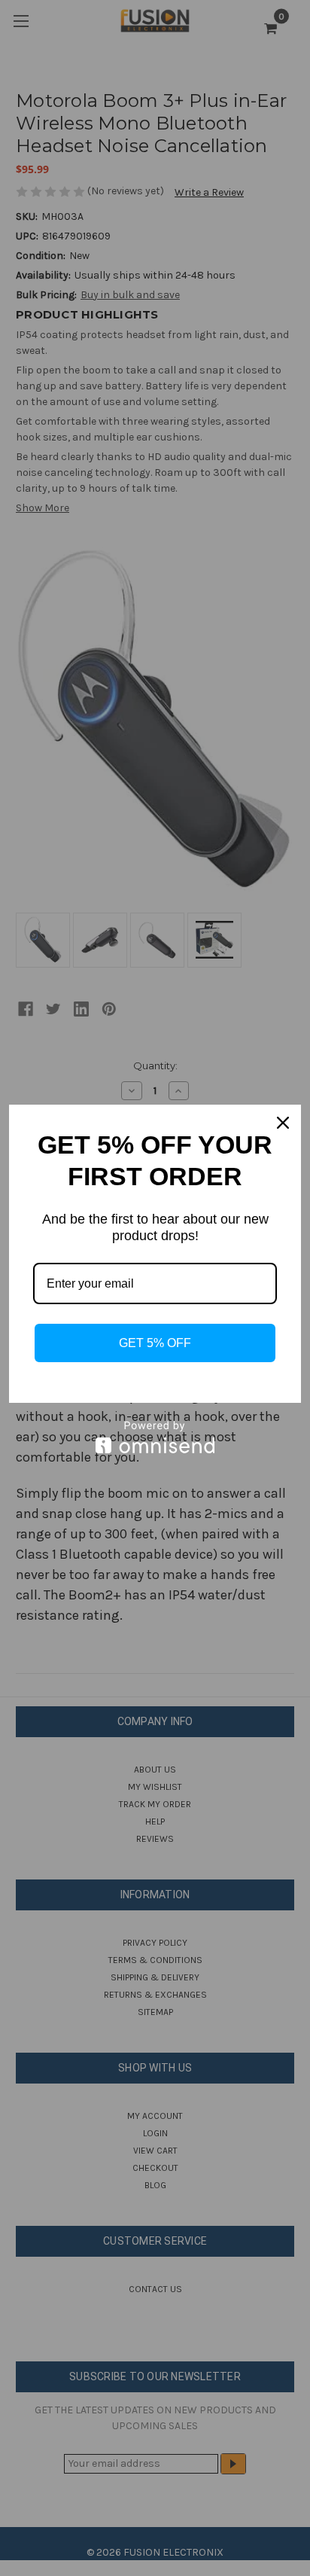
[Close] (283, 1123)
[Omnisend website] (155, 1437)
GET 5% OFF (155, 1343)
